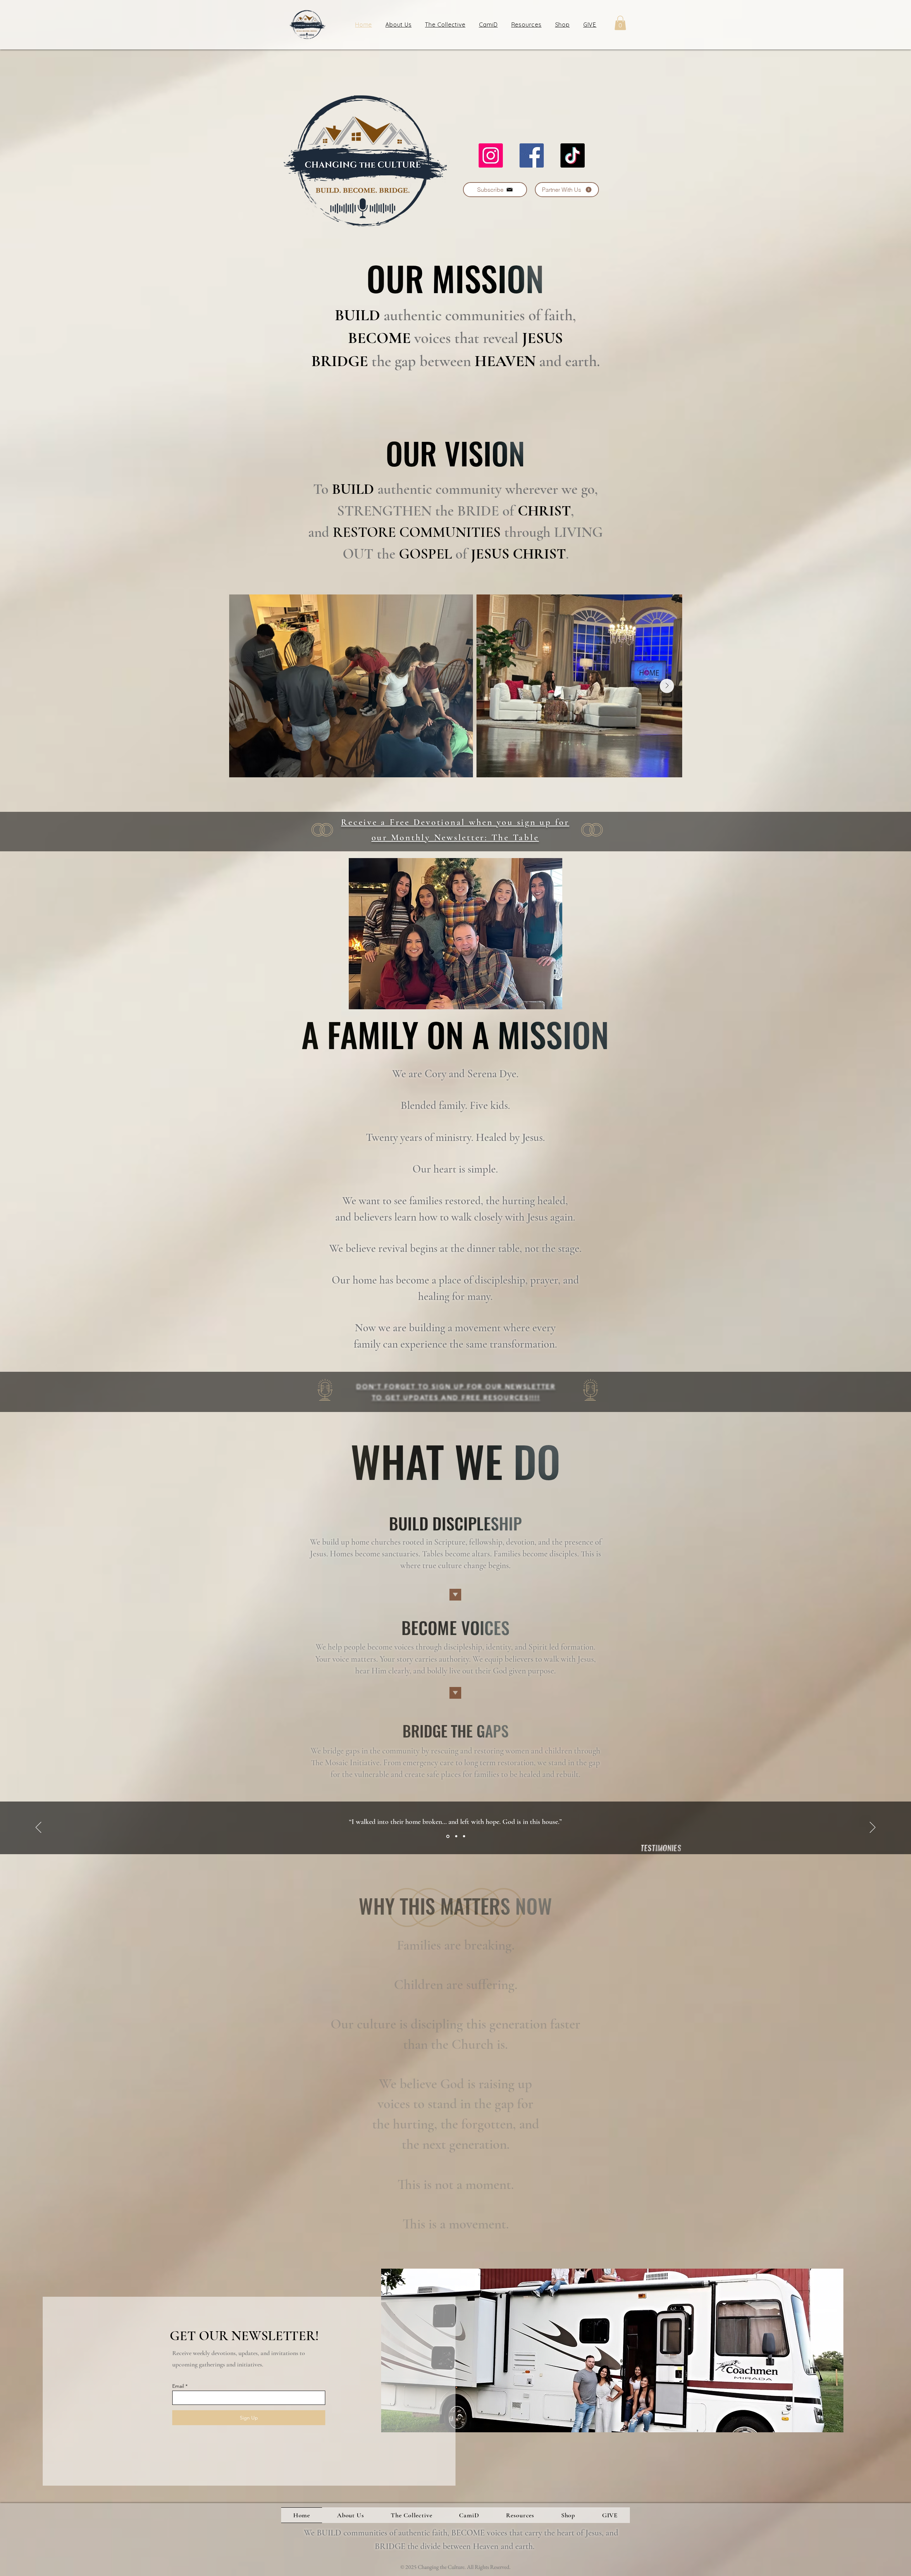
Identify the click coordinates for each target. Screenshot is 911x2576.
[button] (181, 21)
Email (46, 207)
